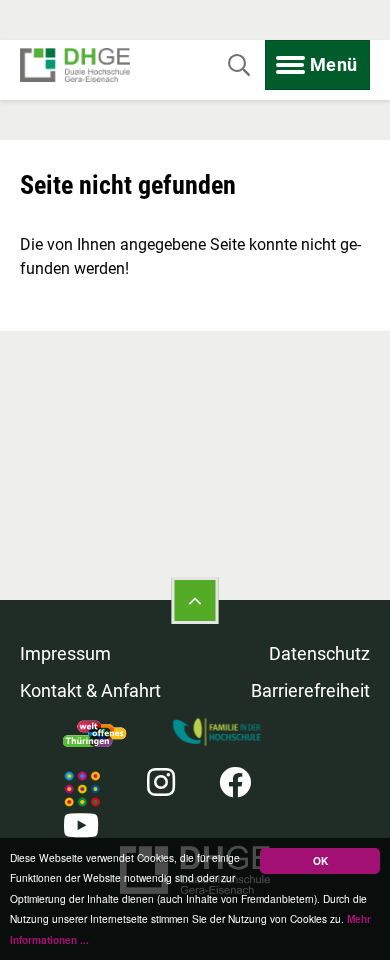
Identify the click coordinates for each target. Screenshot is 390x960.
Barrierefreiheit (310, 690)
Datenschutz (319, 653)
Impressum (65, 653)
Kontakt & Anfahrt (90, 690)
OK (320, 861)
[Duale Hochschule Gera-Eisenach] (75, 65)
